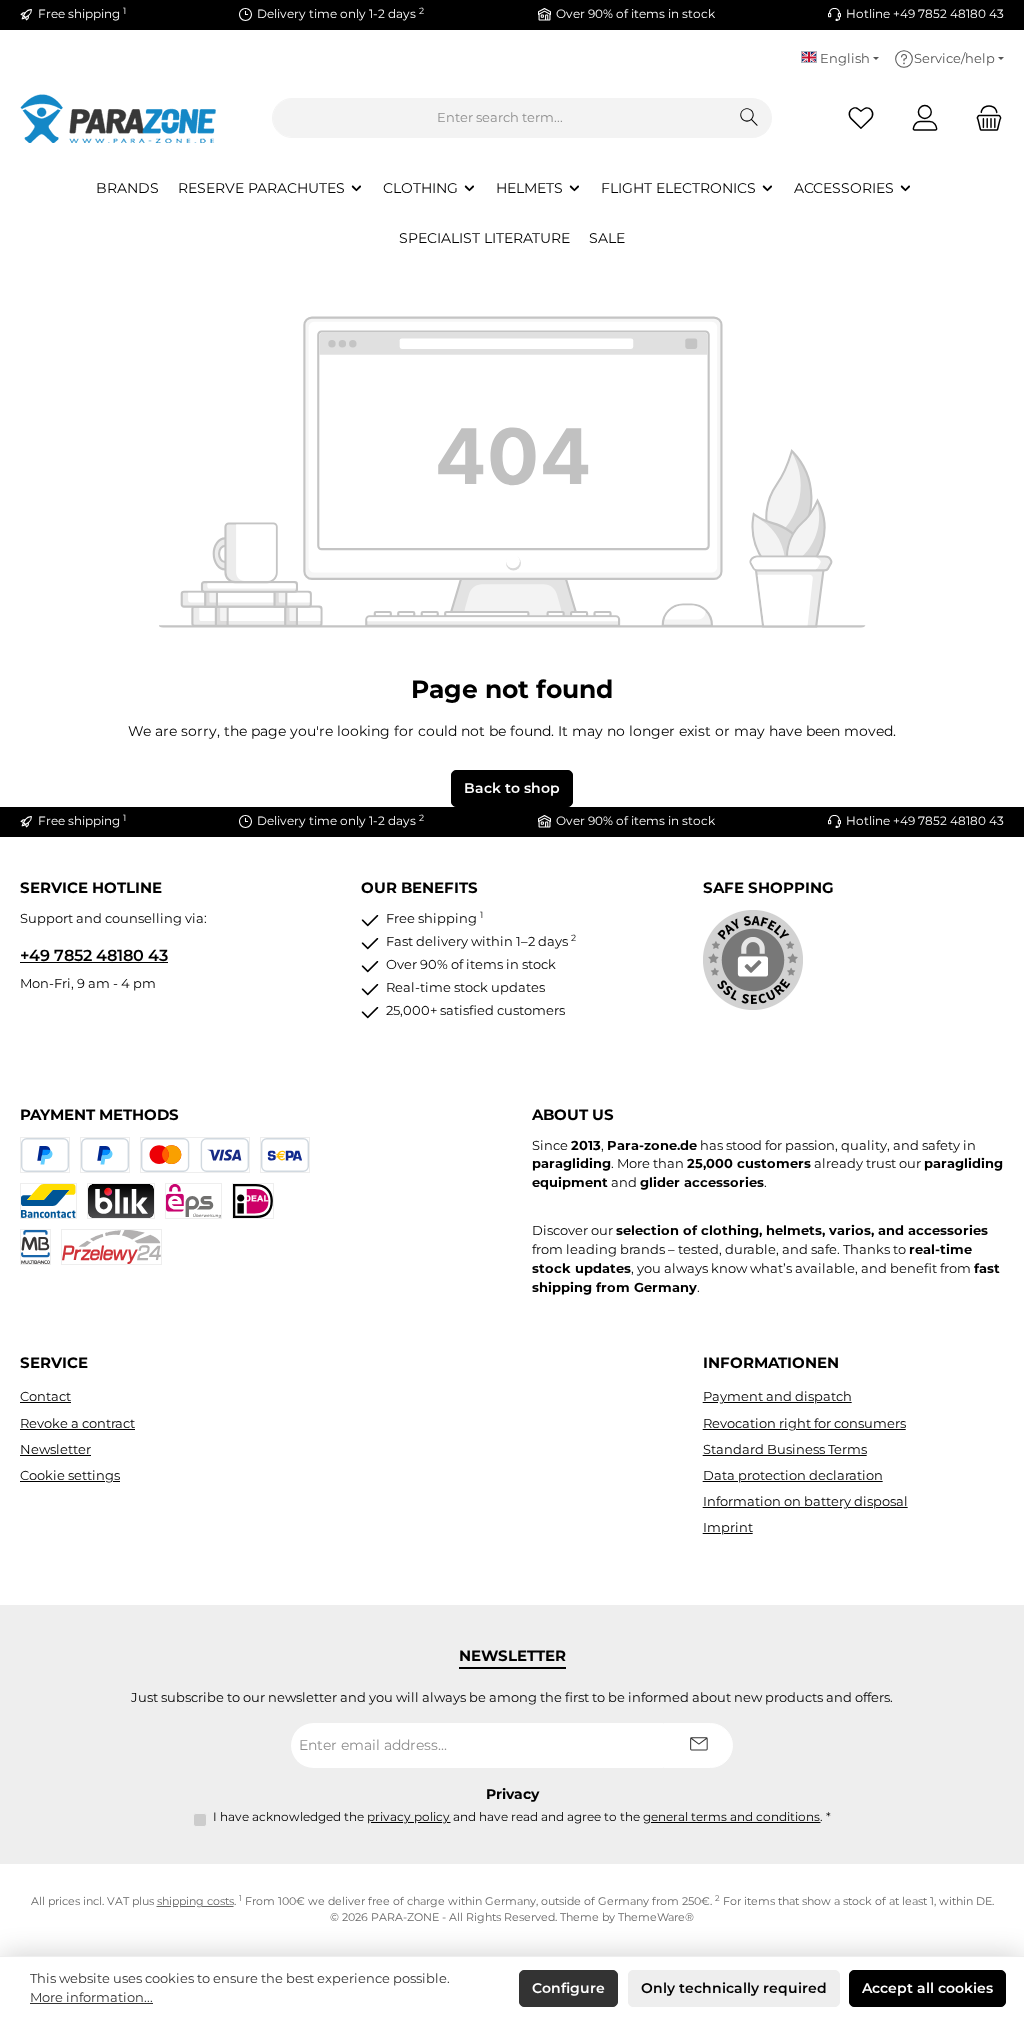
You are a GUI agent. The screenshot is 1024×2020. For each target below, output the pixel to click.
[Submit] (698, 1745)
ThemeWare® (656, 1917)
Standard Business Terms (785, 1449)
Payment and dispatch (777, 1396)
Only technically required (734, 1988)
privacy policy (408, 1817)
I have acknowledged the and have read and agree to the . (522, 1817)
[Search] (749, 118)
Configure (568, 1988)
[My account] (925, 118)
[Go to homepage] (120, 118)
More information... (91, 1997)
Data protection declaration (793, 1475)
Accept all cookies (927, 1988)
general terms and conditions (731, 1817)
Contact (45, 1396)
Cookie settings (70, 1475)
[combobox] (500, 118)
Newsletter (55, 1449)
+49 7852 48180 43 (94, 955)
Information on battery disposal (805, 1501)
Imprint (728, 1527)
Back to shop (512, 788)
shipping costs (195, 1901)
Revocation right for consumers (804, 1423)
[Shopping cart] (983, 118)
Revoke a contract (77, 1423)
